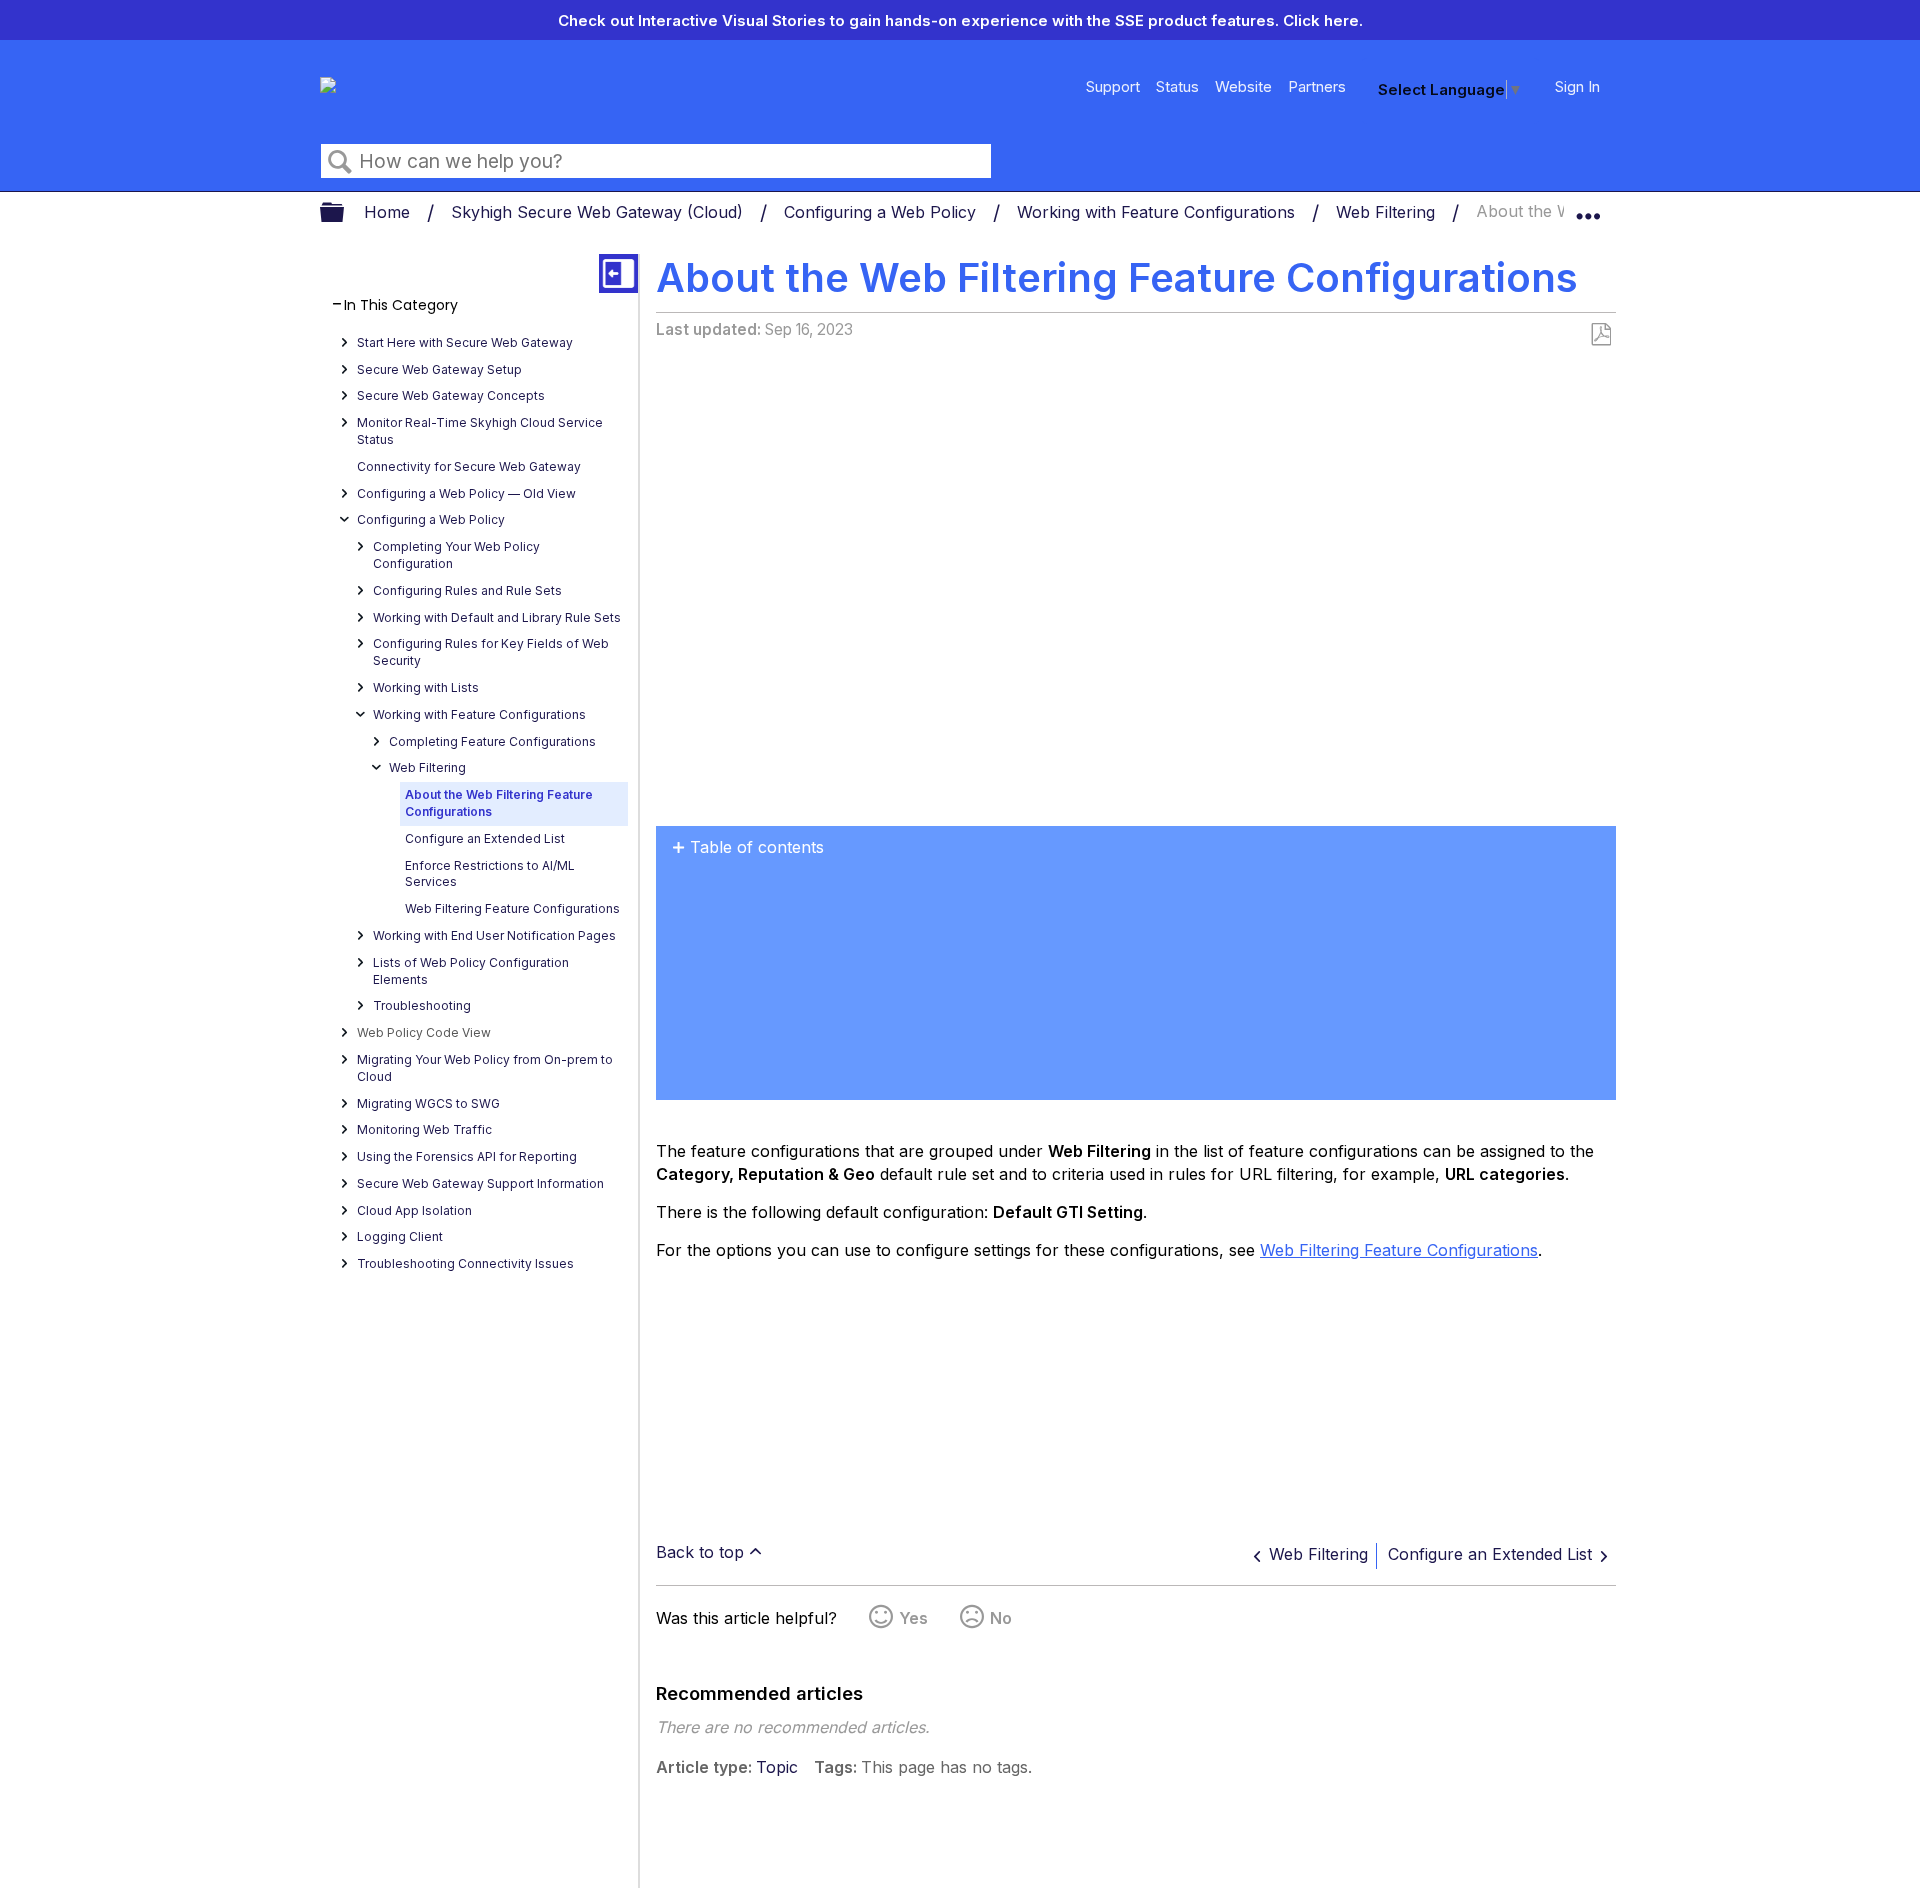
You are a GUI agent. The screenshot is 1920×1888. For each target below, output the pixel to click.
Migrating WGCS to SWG (428, 1103)
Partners (1317, 86)
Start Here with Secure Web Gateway (465, 342)
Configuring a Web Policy (882, 212)
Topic (777, 1767)
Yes (913, 1618)
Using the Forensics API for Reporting (467, 1156)
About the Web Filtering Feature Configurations (499, 803)
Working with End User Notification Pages (494, 935)
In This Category (401, 305)
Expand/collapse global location (1588, 207)
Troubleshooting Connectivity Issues (465, 1263)
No (1001, 1618)
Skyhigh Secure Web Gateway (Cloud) (599, 212)
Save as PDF (1600, 335)
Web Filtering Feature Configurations (512, 908)
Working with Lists (426, 687)
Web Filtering (1388, 212)
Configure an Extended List (485, 838)
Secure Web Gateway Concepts (451, 395)
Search (340, 162)
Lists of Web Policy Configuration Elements (471, 971)
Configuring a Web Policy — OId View (466, 493)
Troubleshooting (422, 1005)
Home (389, 212)
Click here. (1323, 20)
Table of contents (757, 847)
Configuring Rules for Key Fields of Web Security (491, 652)
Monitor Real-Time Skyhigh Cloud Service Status (480, 431)
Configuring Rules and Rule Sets (467, 590)
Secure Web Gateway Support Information (480, 1183)
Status (1177, 86)
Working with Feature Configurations (1158, 212)
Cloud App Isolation (414, 1210)
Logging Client (400, 1236)
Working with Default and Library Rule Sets (497, 617)
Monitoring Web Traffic (424, 1129)
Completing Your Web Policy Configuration (456, 555)
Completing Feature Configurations (492, 741)
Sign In (1577, 86)
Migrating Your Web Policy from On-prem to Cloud (485, 1068)
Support (1113, 86)
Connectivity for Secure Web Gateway (469, 466)
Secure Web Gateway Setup (439, 369)
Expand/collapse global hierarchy (345, 213)
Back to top (700, 1552)
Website (1243, 86)
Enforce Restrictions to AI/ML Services (490, 874)
